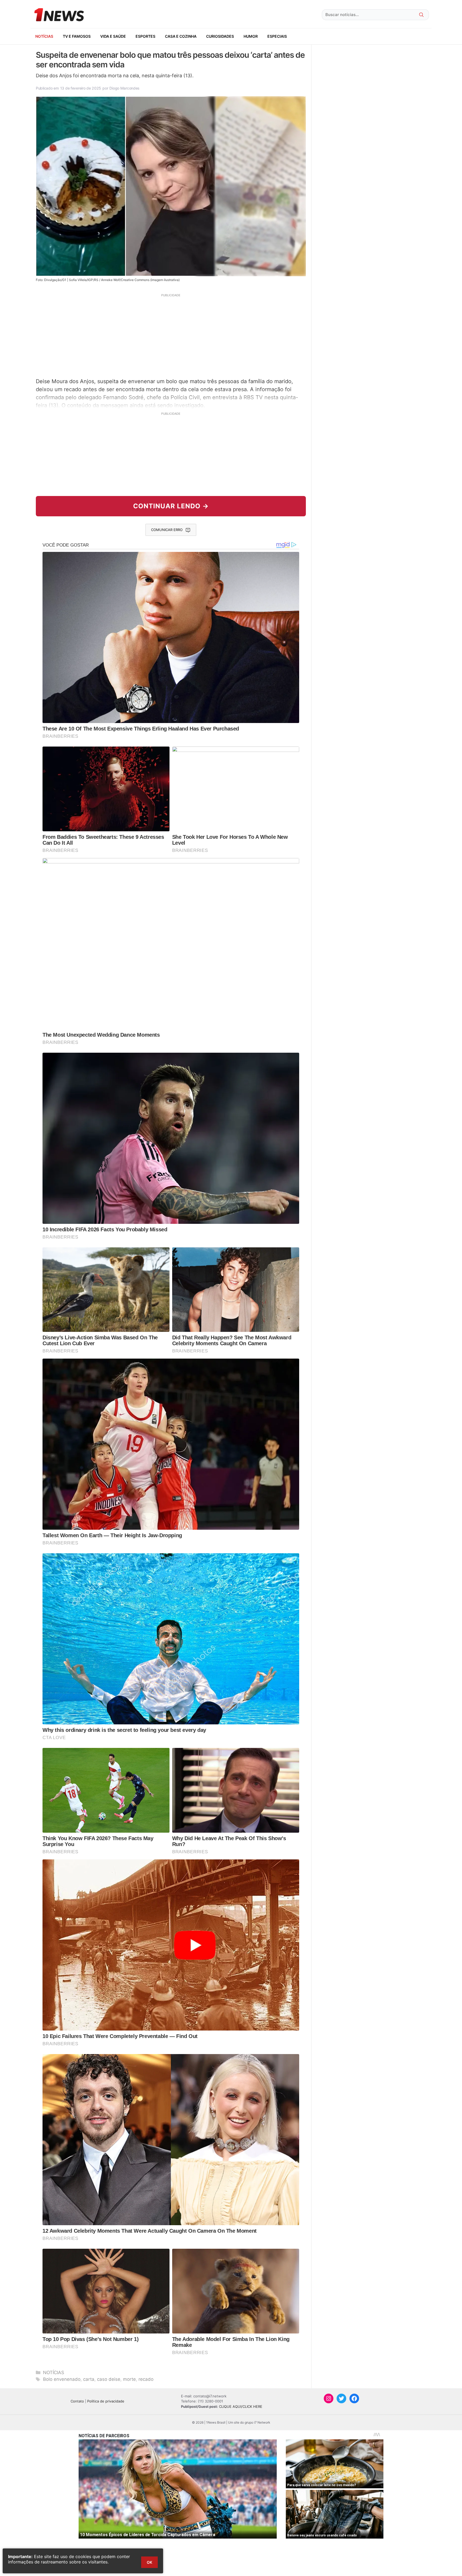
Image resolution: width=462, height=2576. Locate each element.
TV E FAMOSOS (77, 36)
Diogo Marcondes (124, 88)
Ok (149, 2562)
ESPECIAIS (277, 36)
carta (89, 2379)
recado (146, 2379)
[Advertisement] (171, 335)
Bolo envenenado (62, 2379)
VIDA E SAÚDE (113, 36)
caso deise (109, 2379)
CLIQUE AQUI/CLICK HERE (241, 2406)
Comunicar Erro (167, 530)
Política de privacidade (106, 2401)
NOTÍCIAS (44, 36)
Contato (77, 2401)
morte (129, 2379)
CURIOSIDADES (220, 36)
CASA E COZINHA (181, 36)
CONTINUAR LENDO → (171, 506)
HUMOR (251, 36)
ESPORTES (145, 36)
